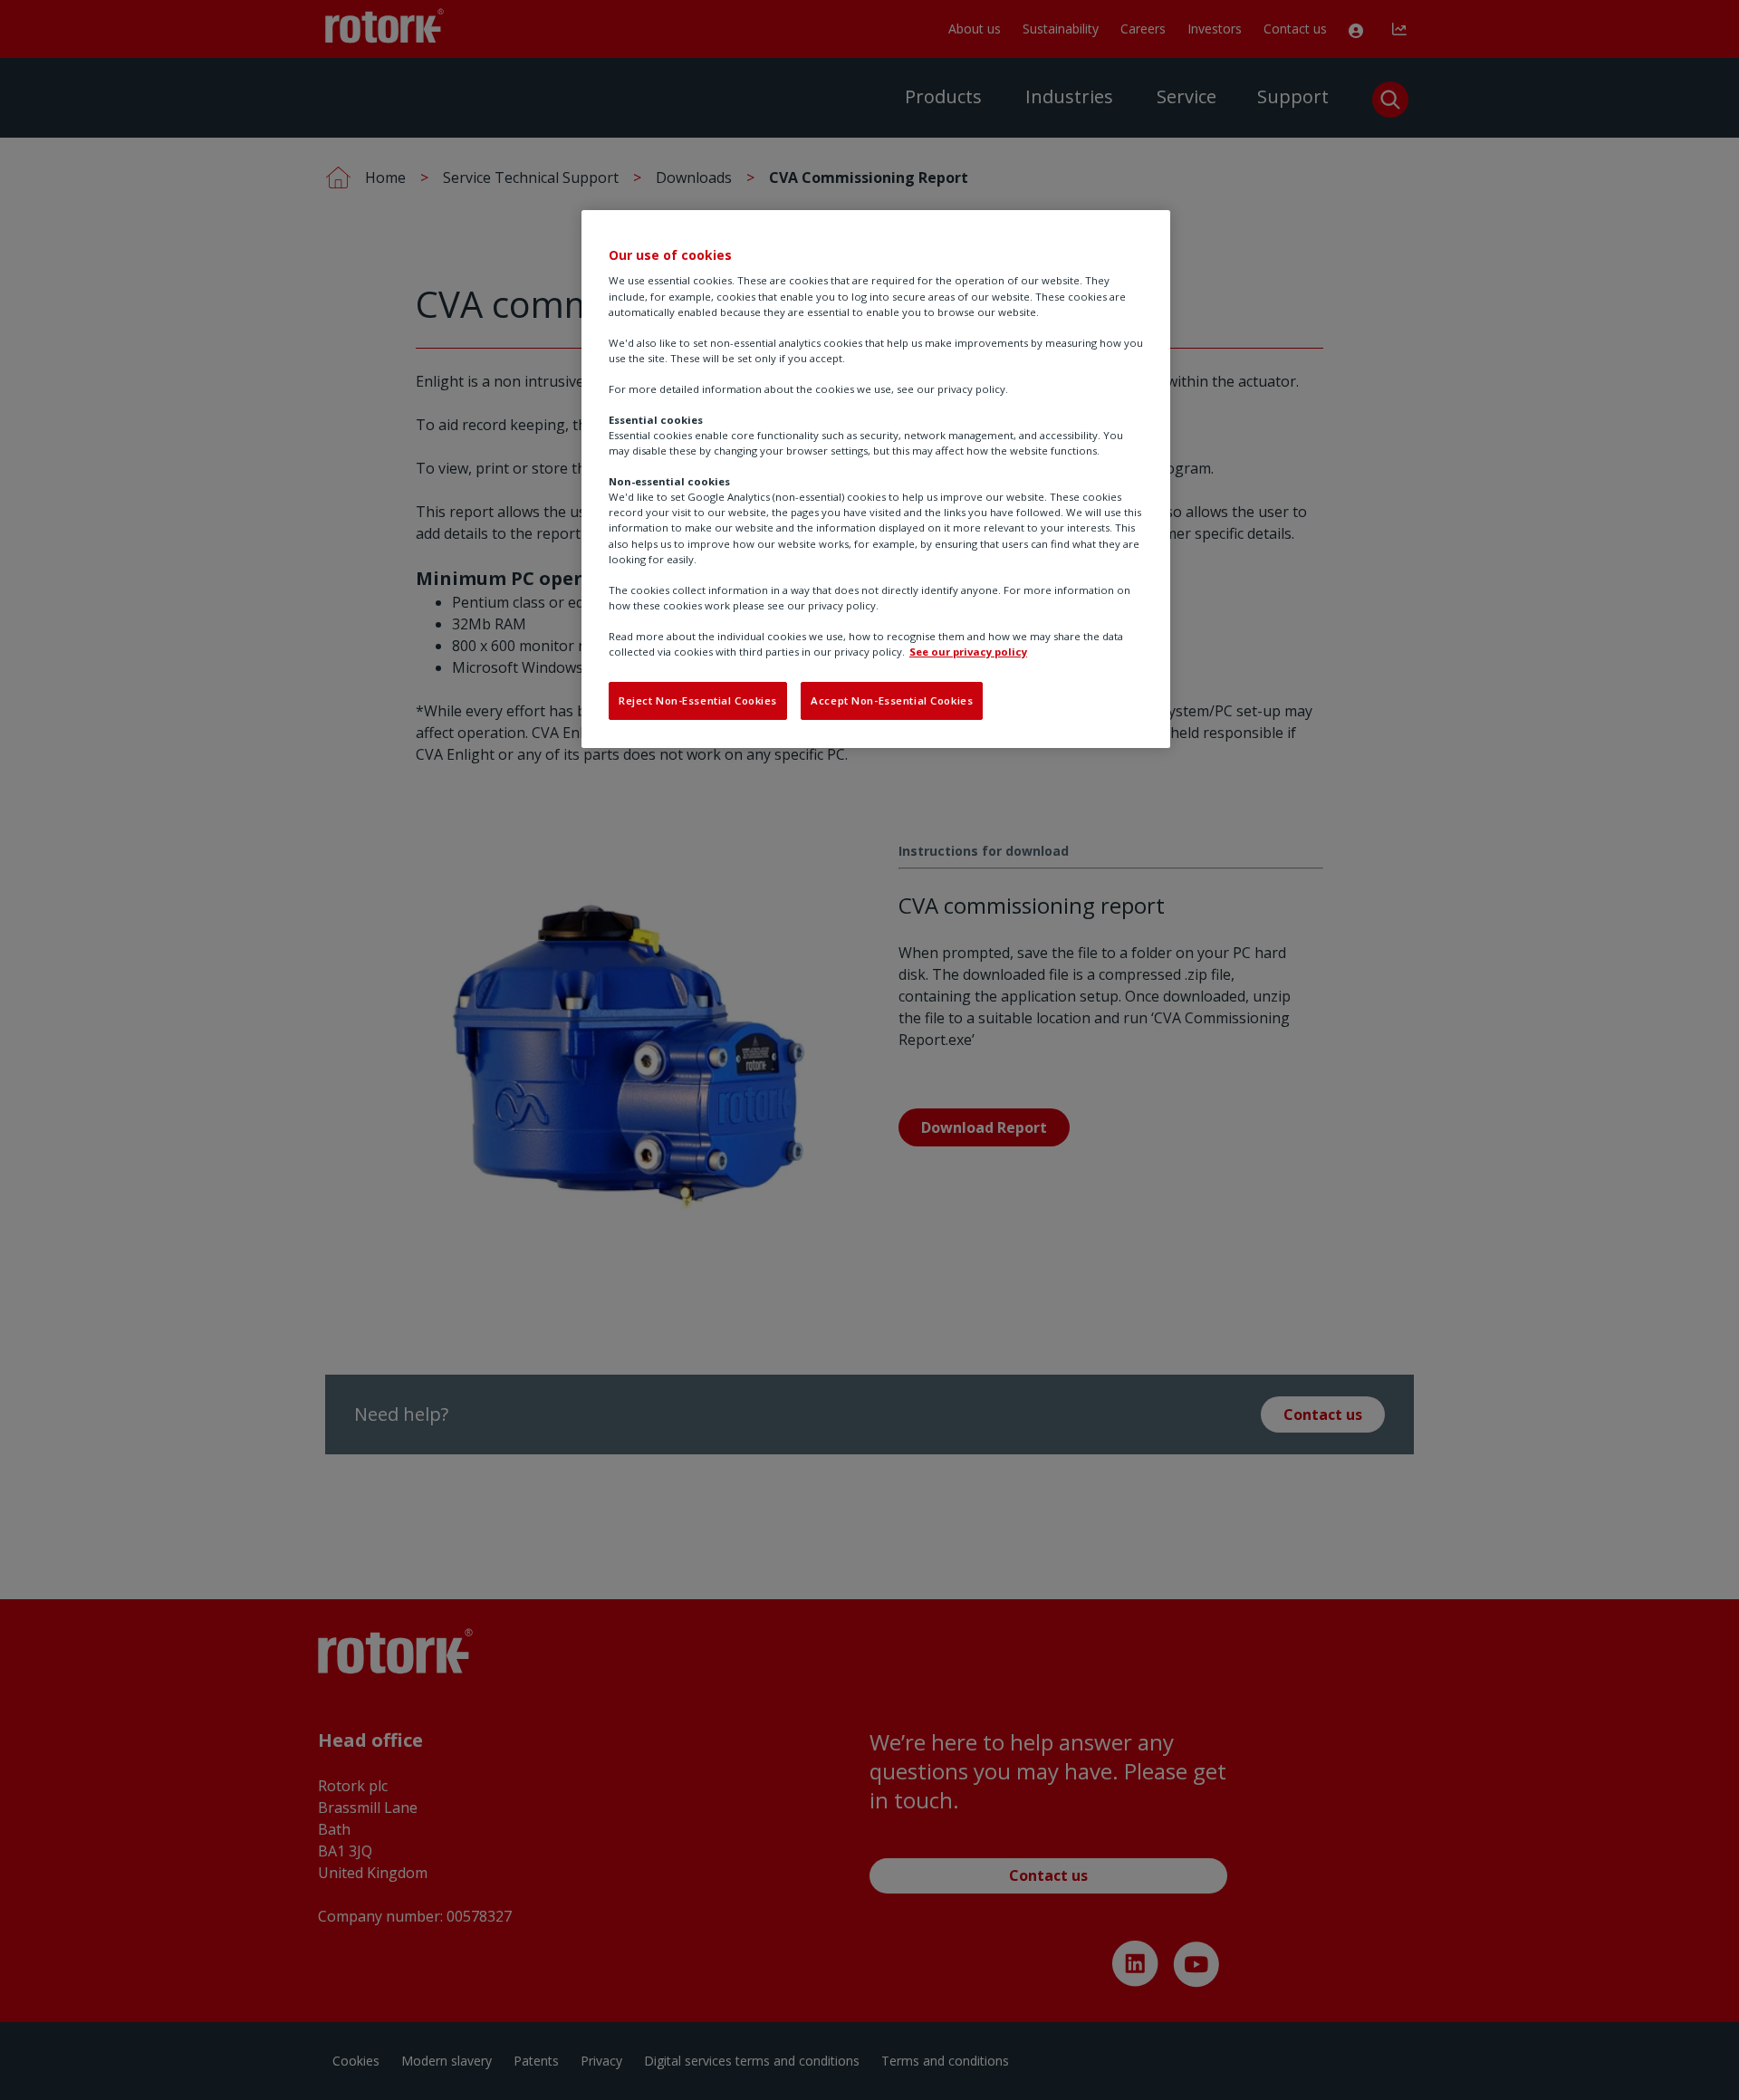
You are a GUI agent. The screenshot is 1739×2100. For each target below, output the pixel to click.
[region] (876, 479)
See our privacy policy (968, 652)
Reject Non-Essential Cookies (698, 700)
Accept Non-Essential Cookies (892, 700)
